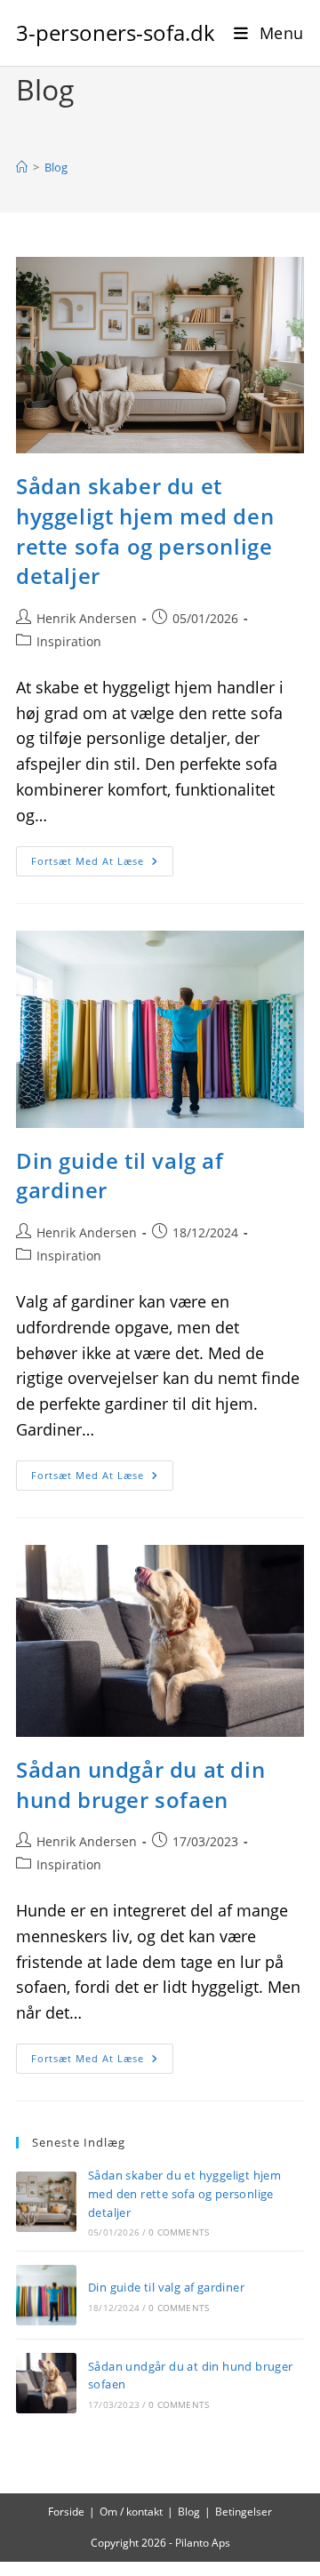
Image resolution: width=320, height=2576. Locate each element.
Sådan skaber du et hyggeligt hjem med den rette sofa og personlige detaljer (145, 531)
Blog (56, 167)
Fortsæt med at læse (102, 864)
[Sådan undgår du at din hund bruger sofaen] (46, 2383)
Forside (66, 2512)
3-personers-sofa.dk (116, 32)
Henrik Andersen (87, 618)
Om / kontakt (131, 2512)
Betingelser (244, 2512)
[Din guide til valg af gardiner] (46, 2295)
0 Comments (179, 2232)
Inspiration (69, 641)
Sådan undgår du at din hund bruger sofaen (140, 1784)
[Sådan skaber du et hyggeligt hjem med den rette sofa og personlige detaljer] (46, 2202)
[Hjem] (22, 167)
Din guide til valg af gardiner (166, 2287)
